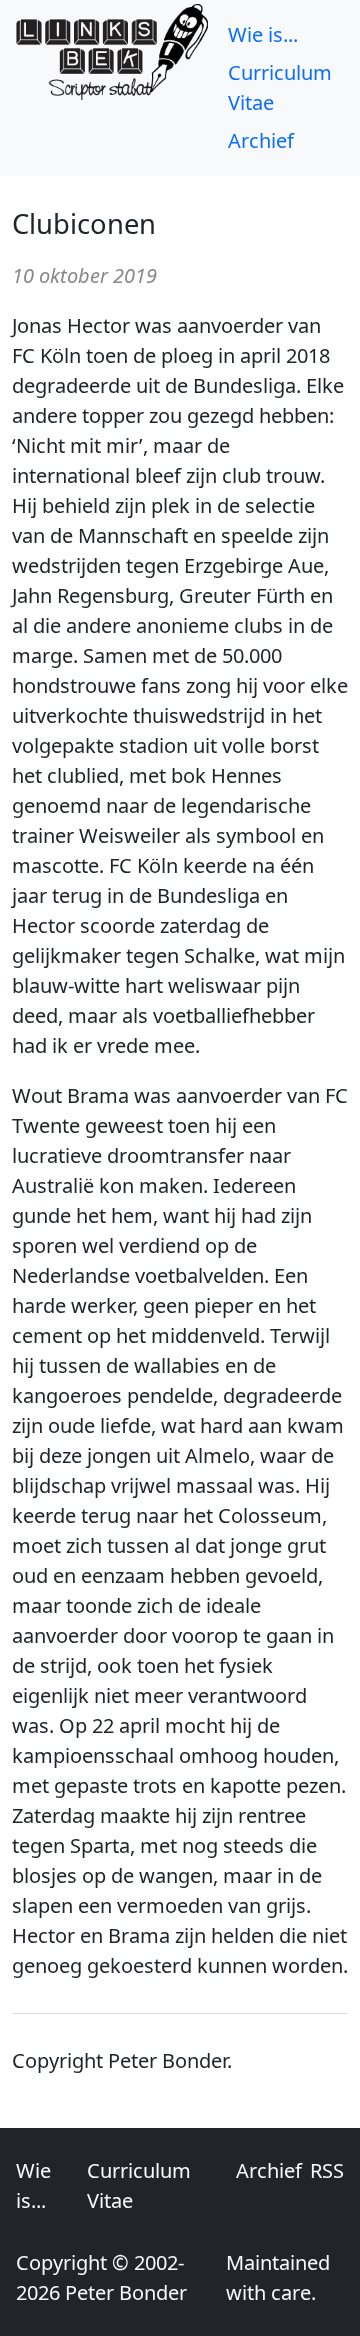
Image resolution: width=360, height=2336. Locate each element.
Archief (261, 140)
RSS (327, 2170)
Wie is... (263, 34)
